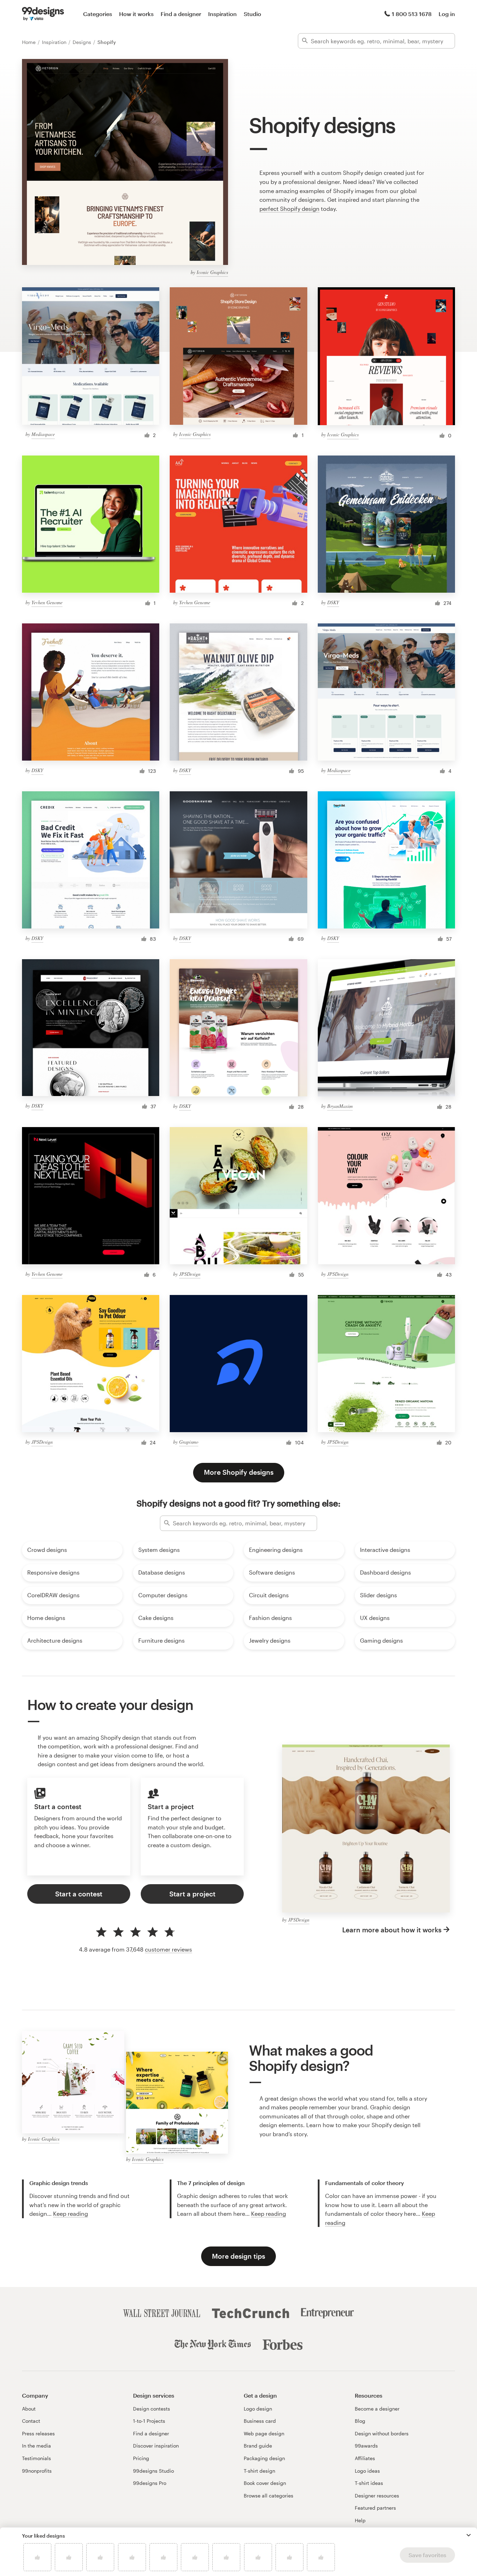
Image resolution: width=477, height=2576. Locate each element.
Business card (260, 2421)
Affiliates (365, 2458)
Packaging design (264, 2458)
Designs (83, 42)
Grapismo (189, 1442)
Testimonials (36, 2458)
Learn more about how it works (392, 1930)
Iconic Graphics (212, 272)
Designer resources (377, 2496)
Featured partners (375, 2508)
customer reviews (168, 1949)
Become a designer (377, 2409)
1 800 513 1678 (412, 14)
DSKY (333, 602)
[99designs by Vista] (43, 14)
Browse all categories (269, 2496)
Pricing (141, 2458)
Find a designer (181, 14)
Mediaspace (43, 434)
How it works (136, 14)
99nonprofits (37, 2471)
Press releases (38, 2433)
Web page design (264, 2433)
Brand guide (258, 2446)
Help (360, 2520)
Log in (447, 14)
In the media (36, 2446)
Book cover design (265, 2483)
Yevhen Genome (47, 602)
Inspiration (222, 14)
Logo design (258, 2409)
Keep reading (71, 2214)
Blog (360, 2421)
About (29, 2409)
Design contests (152, 2409)
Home (30, 42)
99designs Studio (153, 2471)
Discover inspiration (156, 2446)
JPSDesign (190, 1274)
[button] (469, 2535)
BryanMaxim (340, 1106)
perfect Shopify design (289, 209)
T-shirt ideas (369, 2483)
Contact (31, 2421)
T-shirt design (259, 2471)
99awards (366, 2446)
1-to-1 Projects (149, 2421)
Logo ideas (367, 2471)
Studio (252, 14)
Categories (98, 14)
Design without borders (382, 2433)
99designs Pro (150, 2483)
